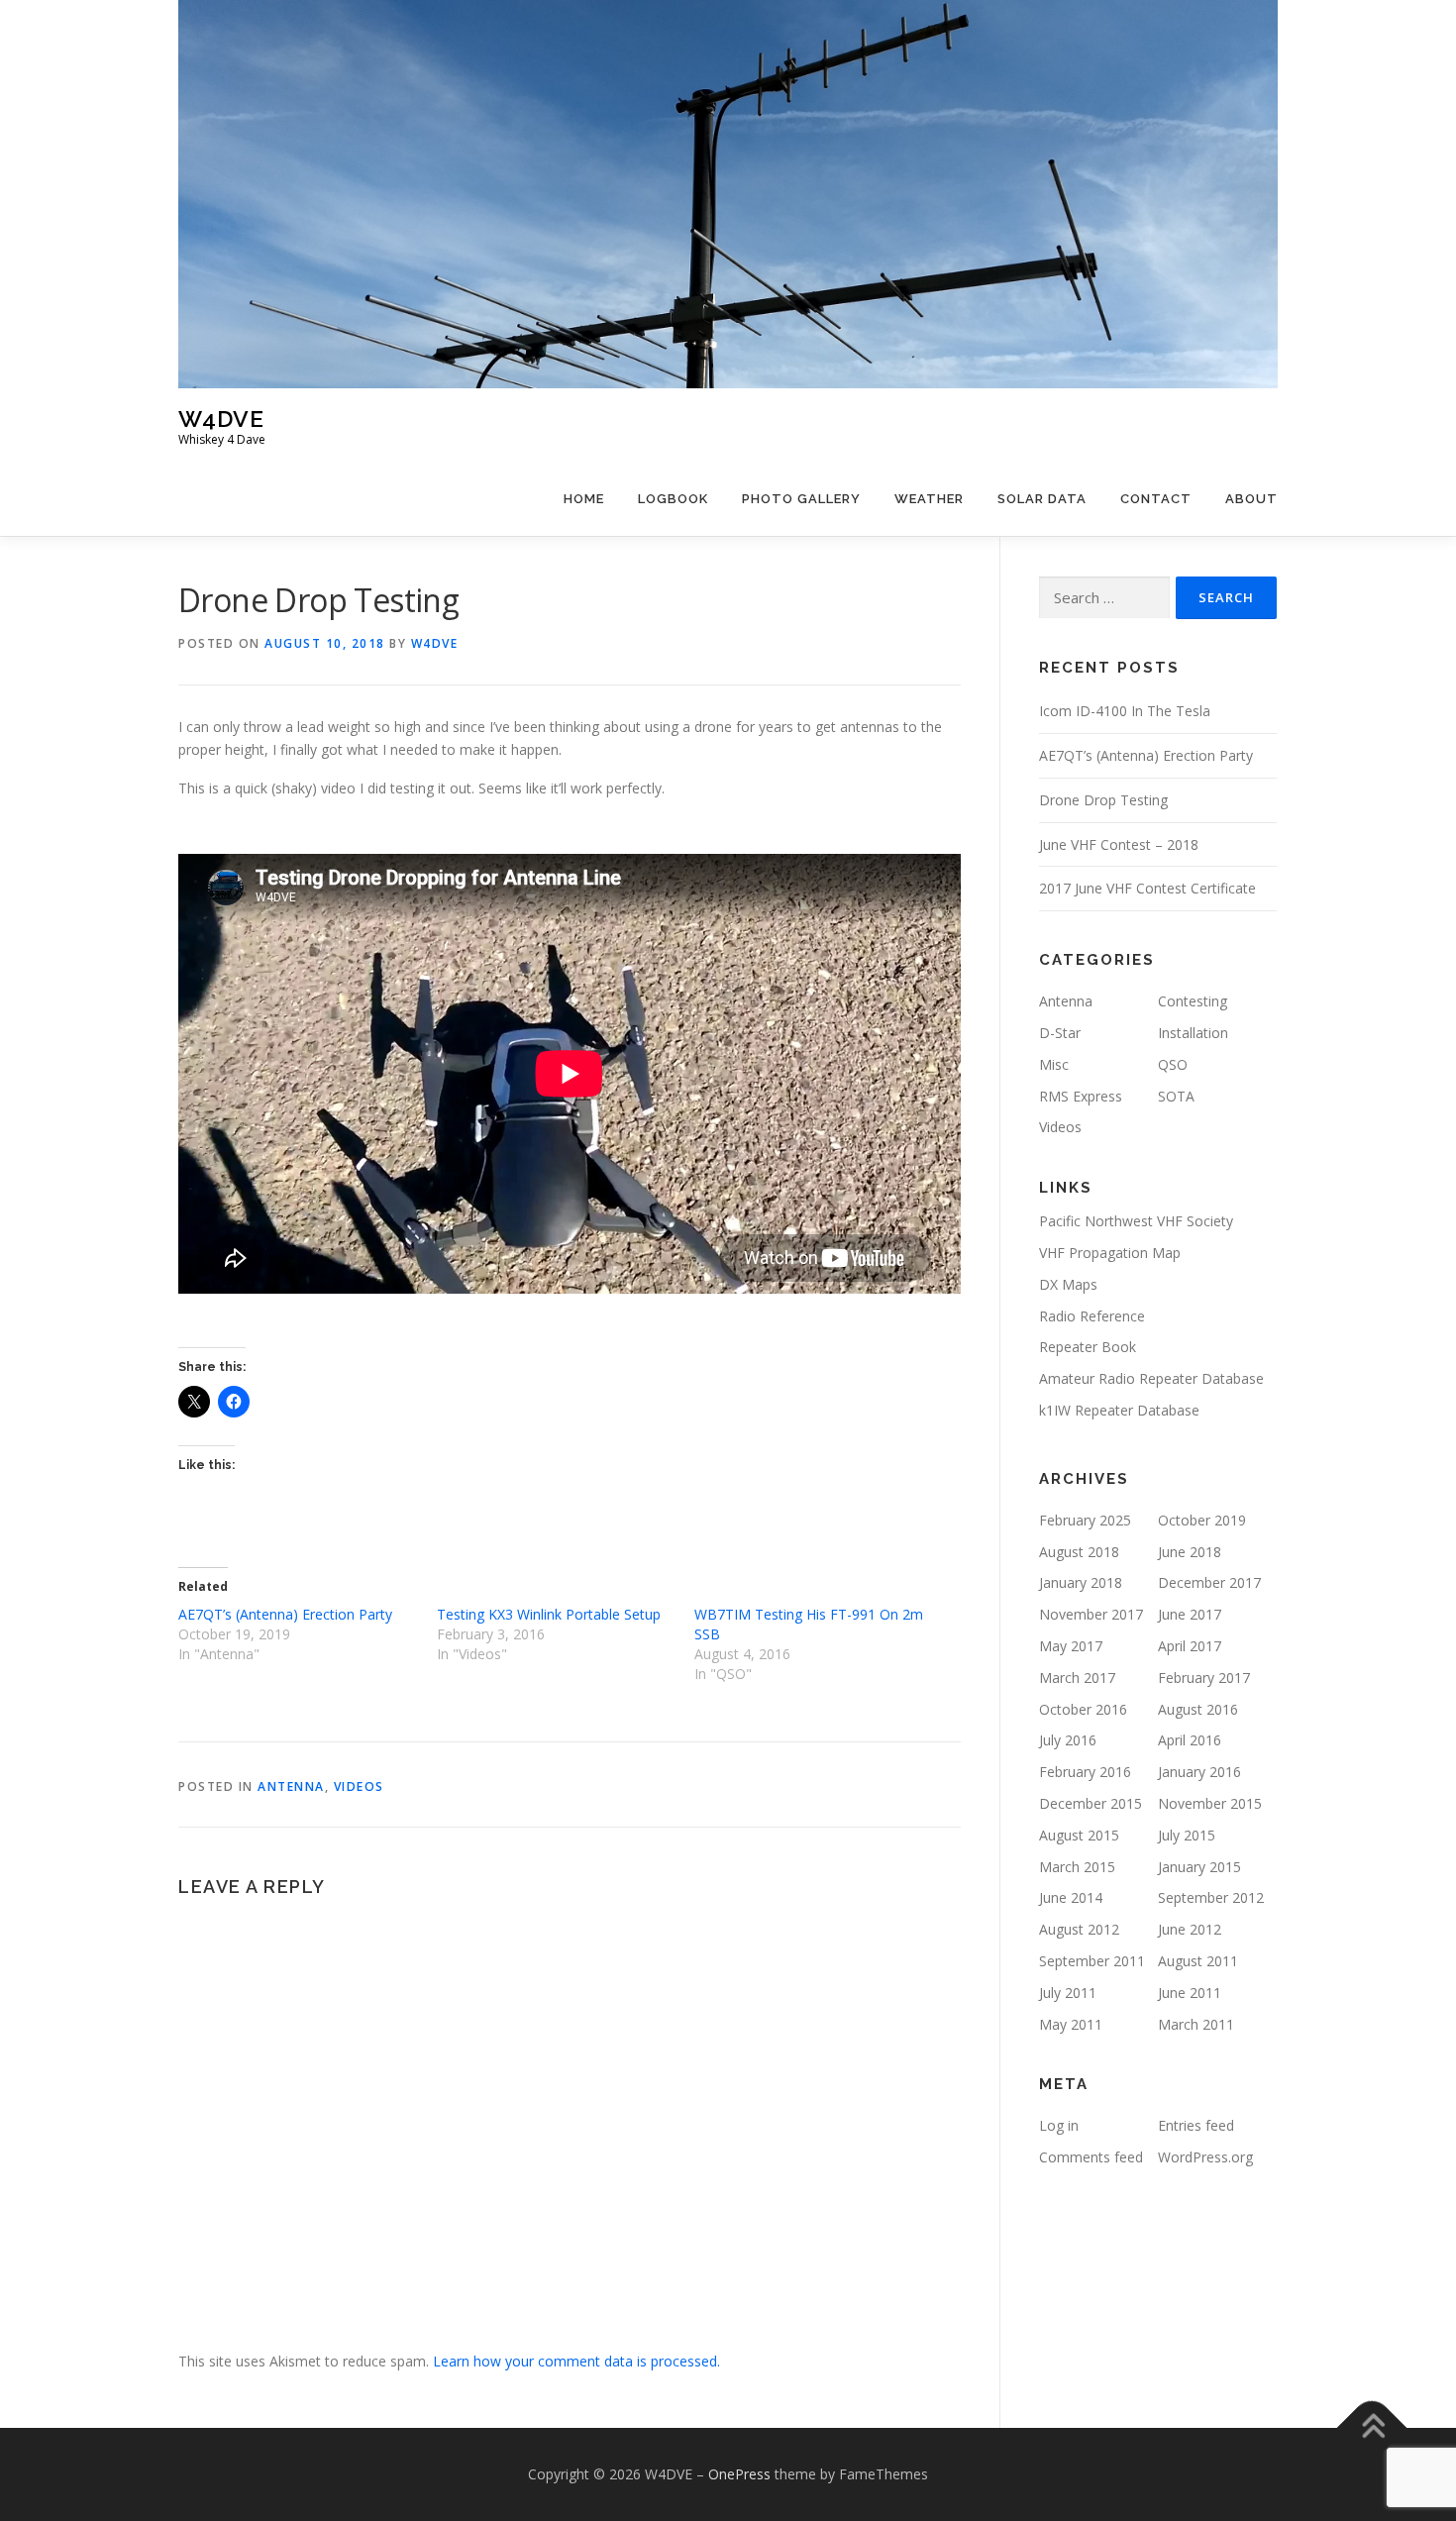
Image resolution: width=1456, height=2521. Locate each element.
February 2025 (1085, 1520)
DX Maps (1068, 1284)
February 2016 (1085, 1772)
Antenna (291, 1786)
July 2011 (1068, 1993)
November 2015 (1210, 1803)
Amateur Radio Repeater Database (1151, 1378)
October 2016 (1083, 1709)
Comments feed (1091, 2157)
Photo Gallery (801, 499)
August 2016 (1198, 1709)
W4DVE (221, 419)
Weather (929, 499)
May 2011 (1071, 2024)
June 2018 (1190, 1552)
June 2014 (1071, 1897)
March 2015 (1077, 1867)
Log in (1059, 2125)
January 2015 (1199, 1867)
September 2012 (1211, 1897)
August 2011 (1198, 1961)
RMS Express (1081, 1096)
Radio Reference (1092, 1316)
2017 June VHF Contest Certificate (1147, 888)
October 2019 (1202, 1520)
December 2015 (1091, 1803)
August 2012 (1079, 1929)
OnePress (739, 2474)
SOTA (1176, 1096)
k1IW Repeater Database (1119, 1410)
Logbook (673, 499)
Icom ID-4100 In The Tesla (1125, 711)
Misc (1054, 1064)
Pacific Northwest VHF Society (1136, 1221)
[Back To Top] (1372, 2427)
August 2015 (1079, 1835)
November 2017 (1091, 1614)
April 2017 (1190, 1646)
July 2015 (1187, 1835)
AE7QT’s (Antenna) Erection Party (285, 1614)
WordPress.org (1205, 2157)
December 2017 (1209, 1582)
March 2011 (1196, 2024)
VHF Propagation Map (1110, 1253)
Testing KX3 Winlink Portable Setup (549, 1614)
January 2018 (1081, 1582)
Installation (1193, 1033)
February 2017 (1204, 1678)
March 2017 (1077, 1678)
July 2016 (1068, 1740)
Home (584, 499)
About (1251, 499)
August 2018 (1079, 1552)
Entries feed (1196, 2125)
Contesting (1193, 1001)
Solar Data (1042, 499)
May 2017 (1071, 1646)
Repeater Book (1088, 1347)
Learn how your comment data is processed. (576, 2361)
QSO (1173, 1064)
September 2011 (1092, 1961)
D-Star (1060, 1033)
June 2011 (1190, 1993)
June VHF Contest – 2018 (1119, 844)
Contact (1156, 499)
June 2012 (1190, 1929)
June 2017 (1190, 1614)
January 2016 (1199, 1772)
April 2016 (1190, 1740)
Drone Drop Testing (1103, 800)
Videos (359, 1786)
